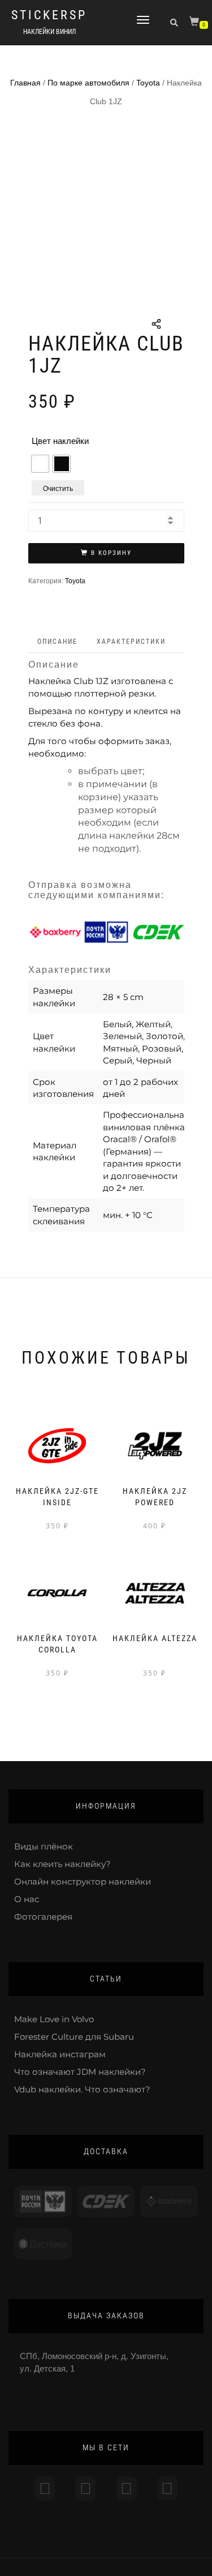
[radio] (40, 464)
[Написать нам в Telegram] (85, 2489)
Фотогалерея (43, 1917)
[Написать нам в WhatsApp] (127, 2489)
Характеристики (131, 642)
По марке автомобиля (88, 83)
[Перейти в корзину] (196, 24)
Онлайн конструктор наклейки (83, 1881)
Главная (25, 83)
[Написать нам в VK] (167, 2489)
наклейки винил (49, 32)
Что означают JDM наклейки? (80, 2072)
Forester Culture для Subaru (74, 2037)
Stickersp (49, 15)
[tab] (58, 642)
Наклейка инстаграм (60, 2054)
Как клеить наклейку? (62, 1864)
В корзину (111, 553)
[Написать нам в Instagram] (45, 2489)
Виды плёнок (44, 1846)
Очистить (58, 488)
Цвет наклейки (60, 441)
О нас (27, 1899)
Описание (57, 642)
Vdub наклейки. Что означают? (82, 2089)
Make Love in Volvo (54, 2019)
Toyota (148, 83)
